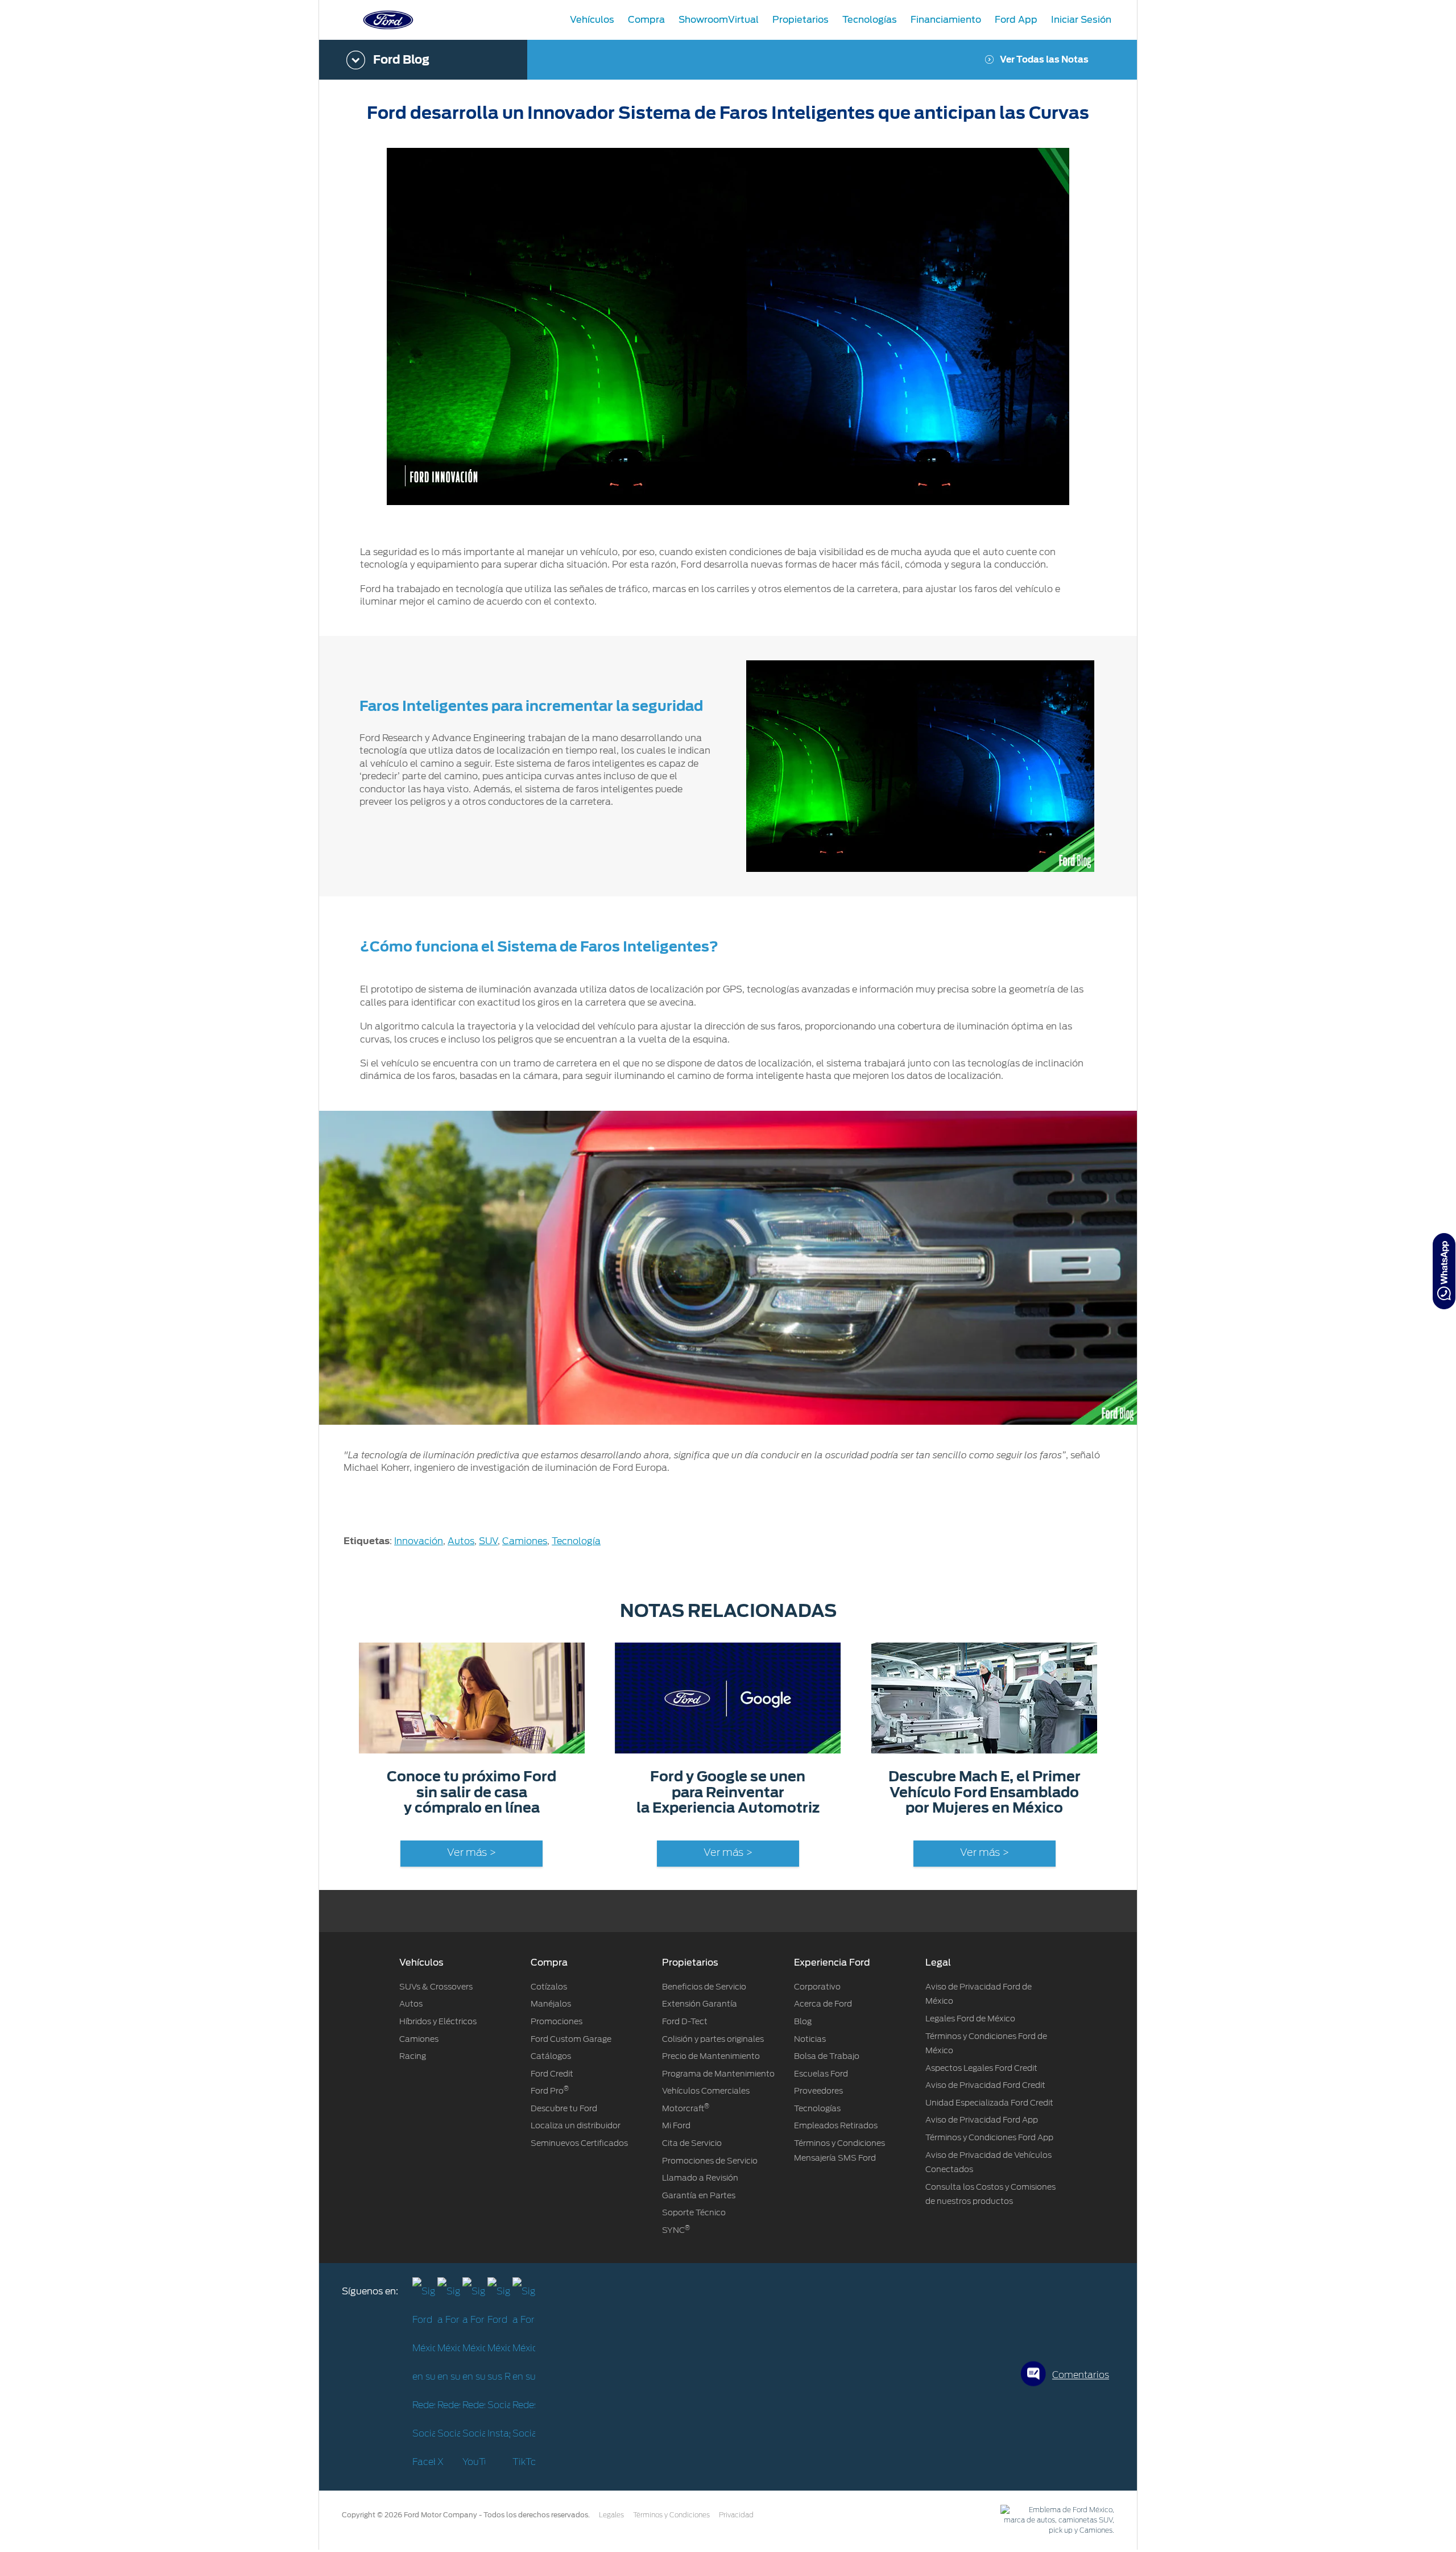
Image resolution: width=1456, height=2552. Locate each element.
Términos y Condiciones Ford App (989, 2137)
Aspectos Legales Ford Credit (981, 2068)
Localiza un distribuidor (576, 2125)
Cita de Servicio (692, 2143)
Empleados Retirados (836, 2125)
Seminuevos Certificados (579, 2143)
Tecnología (576, 1541)
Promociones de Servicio (710, 2161)
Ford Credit (552, 2074)
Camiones (525, 1541)
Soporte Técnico (694, 2212)
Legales (611, 2515)
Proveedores (818, 2091)
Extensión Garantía (700, 2004)
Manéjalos (551, 2004)
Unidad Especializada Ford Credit (989, 2103)
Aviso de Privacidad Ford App (982, 2120)
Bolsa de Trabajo (827, 2056)
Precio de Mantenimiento (711, 2056)
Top (1147, 2498)
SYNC (676, 2230)
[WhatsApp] (1444, 1271)
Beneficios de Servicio (704, 1987)
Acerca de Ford (823, 2004)
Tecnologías (817, 2108)
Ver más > (471, 1853)
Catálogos (551, 2056)
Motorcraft (686, 2108)
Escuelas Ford (821, 2074)
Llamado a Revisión (700, 2178)
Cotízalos (549, 1987)
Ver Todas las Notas (1044, 60)
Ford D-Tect (685, 2021)
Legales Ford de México (970, 2019)
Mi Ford (676, 2125)
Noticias (810, 2039)
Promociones (557, 2021)
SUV (488, 1541)
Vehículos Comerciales (706, 2091)
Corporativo (817, 1987)
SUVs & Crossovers (436, 1987)
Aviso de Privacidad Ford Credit (985, 2085)
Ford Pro (550, 2091)
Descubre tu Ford (564, 2108)
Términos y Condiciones (671, 2515)
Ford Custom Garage (571, 2039)
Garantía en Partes (699, 2195)
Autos (461, 1541)
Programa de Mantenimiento (718, 2074)
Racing (413, 2056)
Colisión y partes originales (713, 2039)
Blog (803, 2021)
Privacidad (736, 2515)
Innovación (419, 1541)
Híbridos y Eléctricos (438, 2021)
